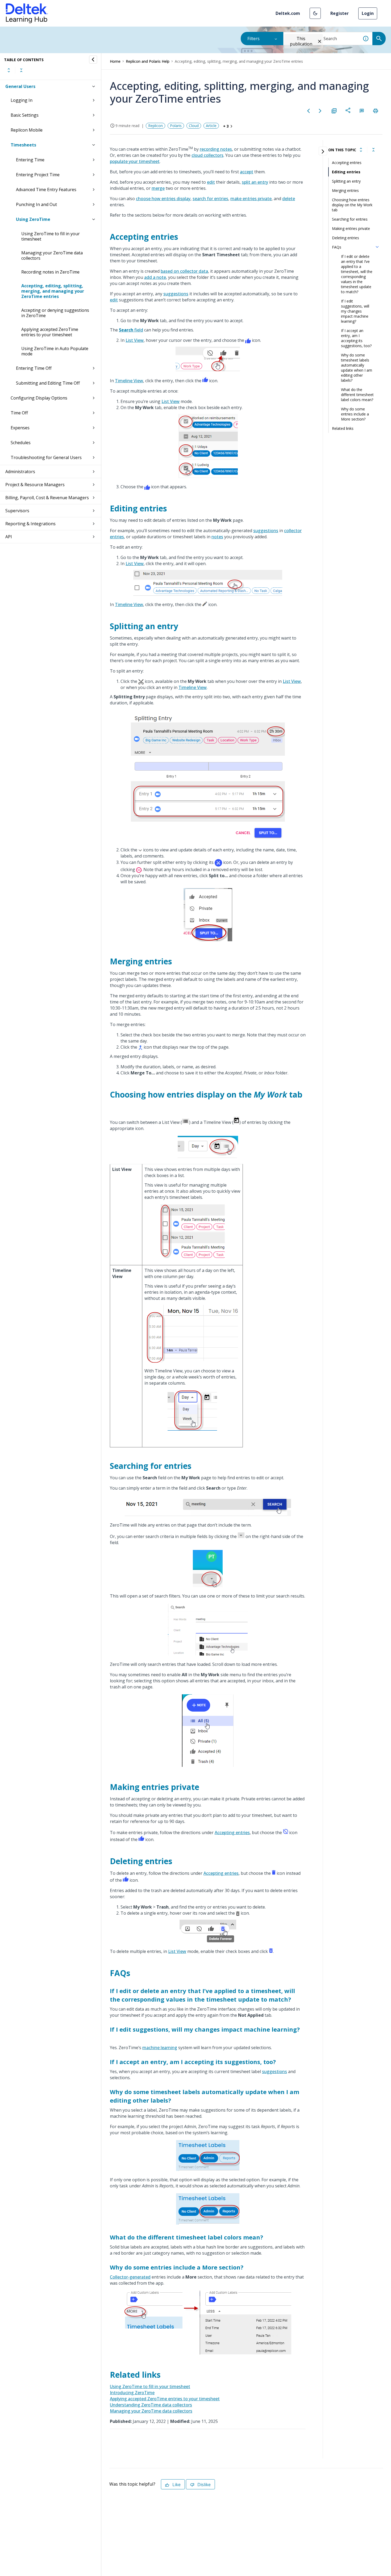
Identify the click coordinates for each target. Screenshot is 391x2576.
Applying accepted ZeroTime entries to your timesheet (50, 332)
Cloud (194, 126)
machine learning (160, 2048)
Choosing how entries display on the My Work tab (352, 205)
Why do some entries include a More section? (355, 414)
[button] (315, 13)
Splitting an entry (346, 181)
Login (368, 13)
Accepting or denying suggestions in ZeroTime (55, 313)
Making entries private (351, 228)
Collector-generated (130, 2277)
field (131, 330)
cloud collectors (207, 155)
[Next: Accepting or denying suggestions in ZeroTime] (320, 111)
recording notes (216, 149)
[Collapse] (373, 150)
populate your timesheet (135, 161)
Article (211, 126)
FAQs (337, 247)
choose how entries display (163, 199)
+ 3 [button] (226, 126)
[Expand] (361, 150)
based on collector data (184, 271)
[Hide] (93, 60)
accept (247, 172)
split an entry (255, 182)
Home (115, 61)
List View (135, 340)
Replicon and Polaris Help (148, 61)
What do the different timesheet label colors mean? (357, 395)
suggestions (176, 294)
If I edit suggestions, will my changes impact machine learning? (355, 311)
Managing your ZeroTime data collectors (52, 255)
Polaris (176, 126)
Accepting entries (232, 1833)
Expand (9, 70)
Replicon (155, 126)
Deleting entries (346, 238)
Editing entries (346, 172)
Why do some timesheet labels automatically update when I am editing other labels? (357, 368)
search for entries (210, 199)
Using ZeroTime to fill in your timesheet (51, 236)
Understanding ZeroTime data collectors (151, 2405)
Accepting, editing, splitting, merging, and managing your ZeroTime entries (53, 291)
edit (211, 182)
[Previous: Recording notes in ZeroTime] (309, 111)
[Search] (379, 39)
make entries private (251, 199)
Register (340, 13)
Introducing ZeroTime (132, 2393)
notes (217, 537)
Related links (343, 428)
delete (289, 199)
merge (158, 188)
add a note (155, 277)
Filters (253, 39)
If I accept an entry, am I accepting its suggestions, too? (356, 338)
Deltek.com (288, 13)
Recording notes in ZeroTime (50, 272)
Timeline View (129, 381)
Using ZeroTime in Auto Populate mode (55, 351)
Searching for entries (350, 219)
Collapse (21, 70)
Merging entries (345, 190)
